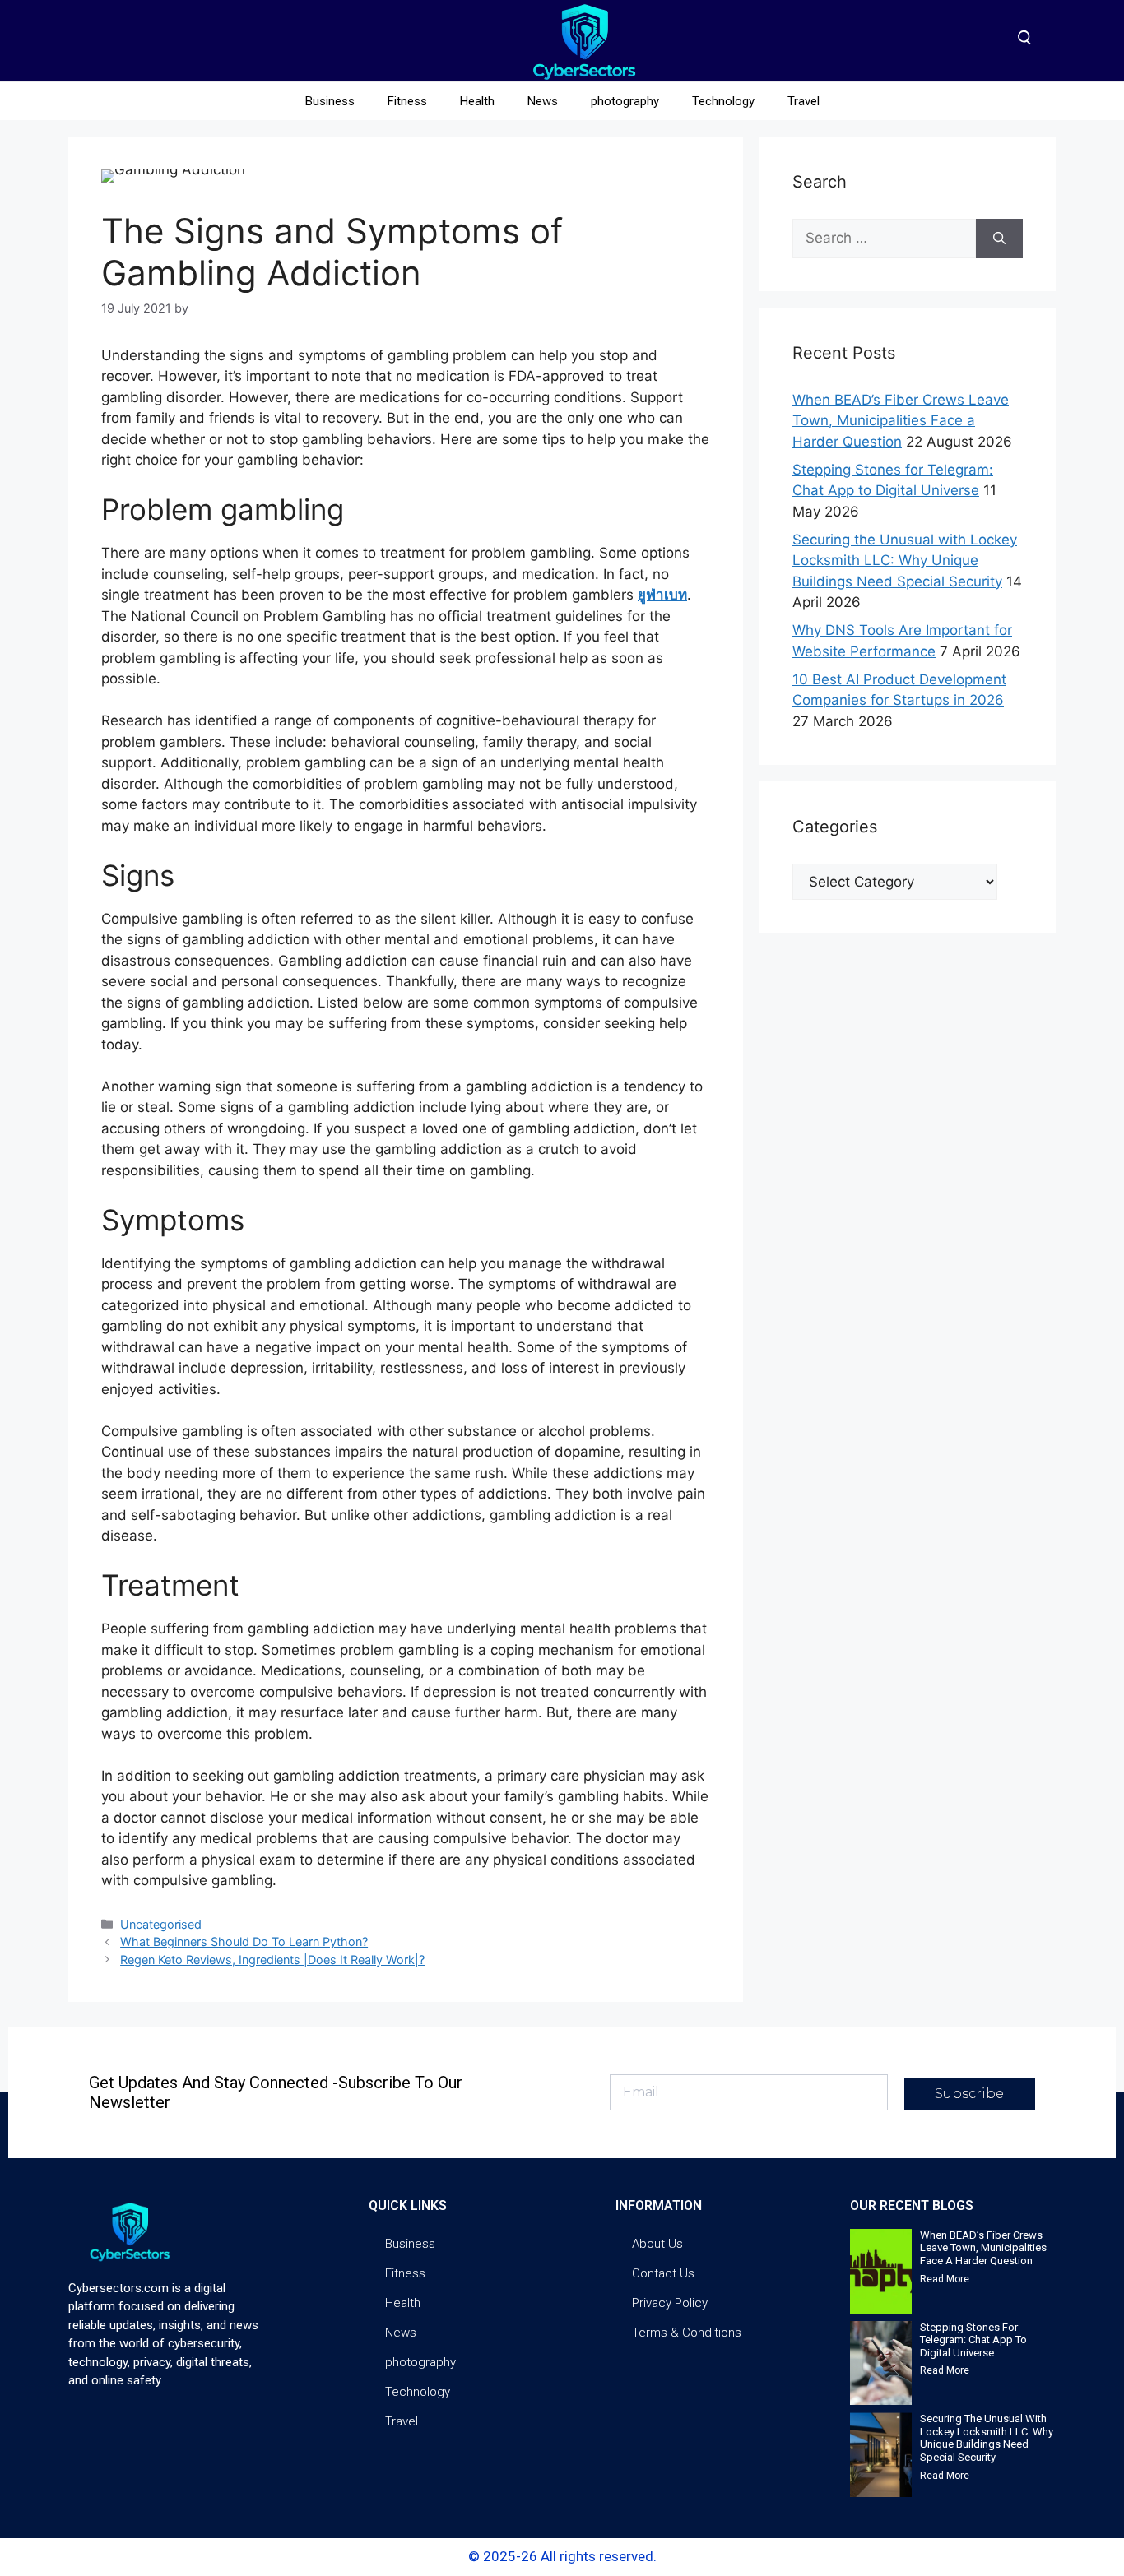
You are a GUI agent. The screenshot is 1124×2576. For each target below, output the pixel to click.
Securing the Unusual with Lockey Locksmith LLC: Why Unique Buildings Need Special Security (905, 561)
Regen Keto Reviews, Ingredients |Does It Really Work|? (272, 1960)
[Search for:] (884, 239)
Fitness (407, 101)
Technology (723, 101)
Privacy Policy (670, 2303)
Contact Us (663, 2273)
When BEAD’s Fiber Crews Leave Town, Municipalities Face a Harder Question (901, 421)
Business (330, 101)
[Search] (999, 239)
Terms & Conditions (687, 2333)
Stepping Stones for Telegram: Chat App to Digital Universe (973, 2340)
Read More (945, 2279)
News (543, 101)
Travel (804, 101)
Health (477, 101)
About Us (657, 2244)
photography (625, 101)
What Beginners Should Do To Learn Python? (244, 1941)
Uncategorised (161, 1924)
